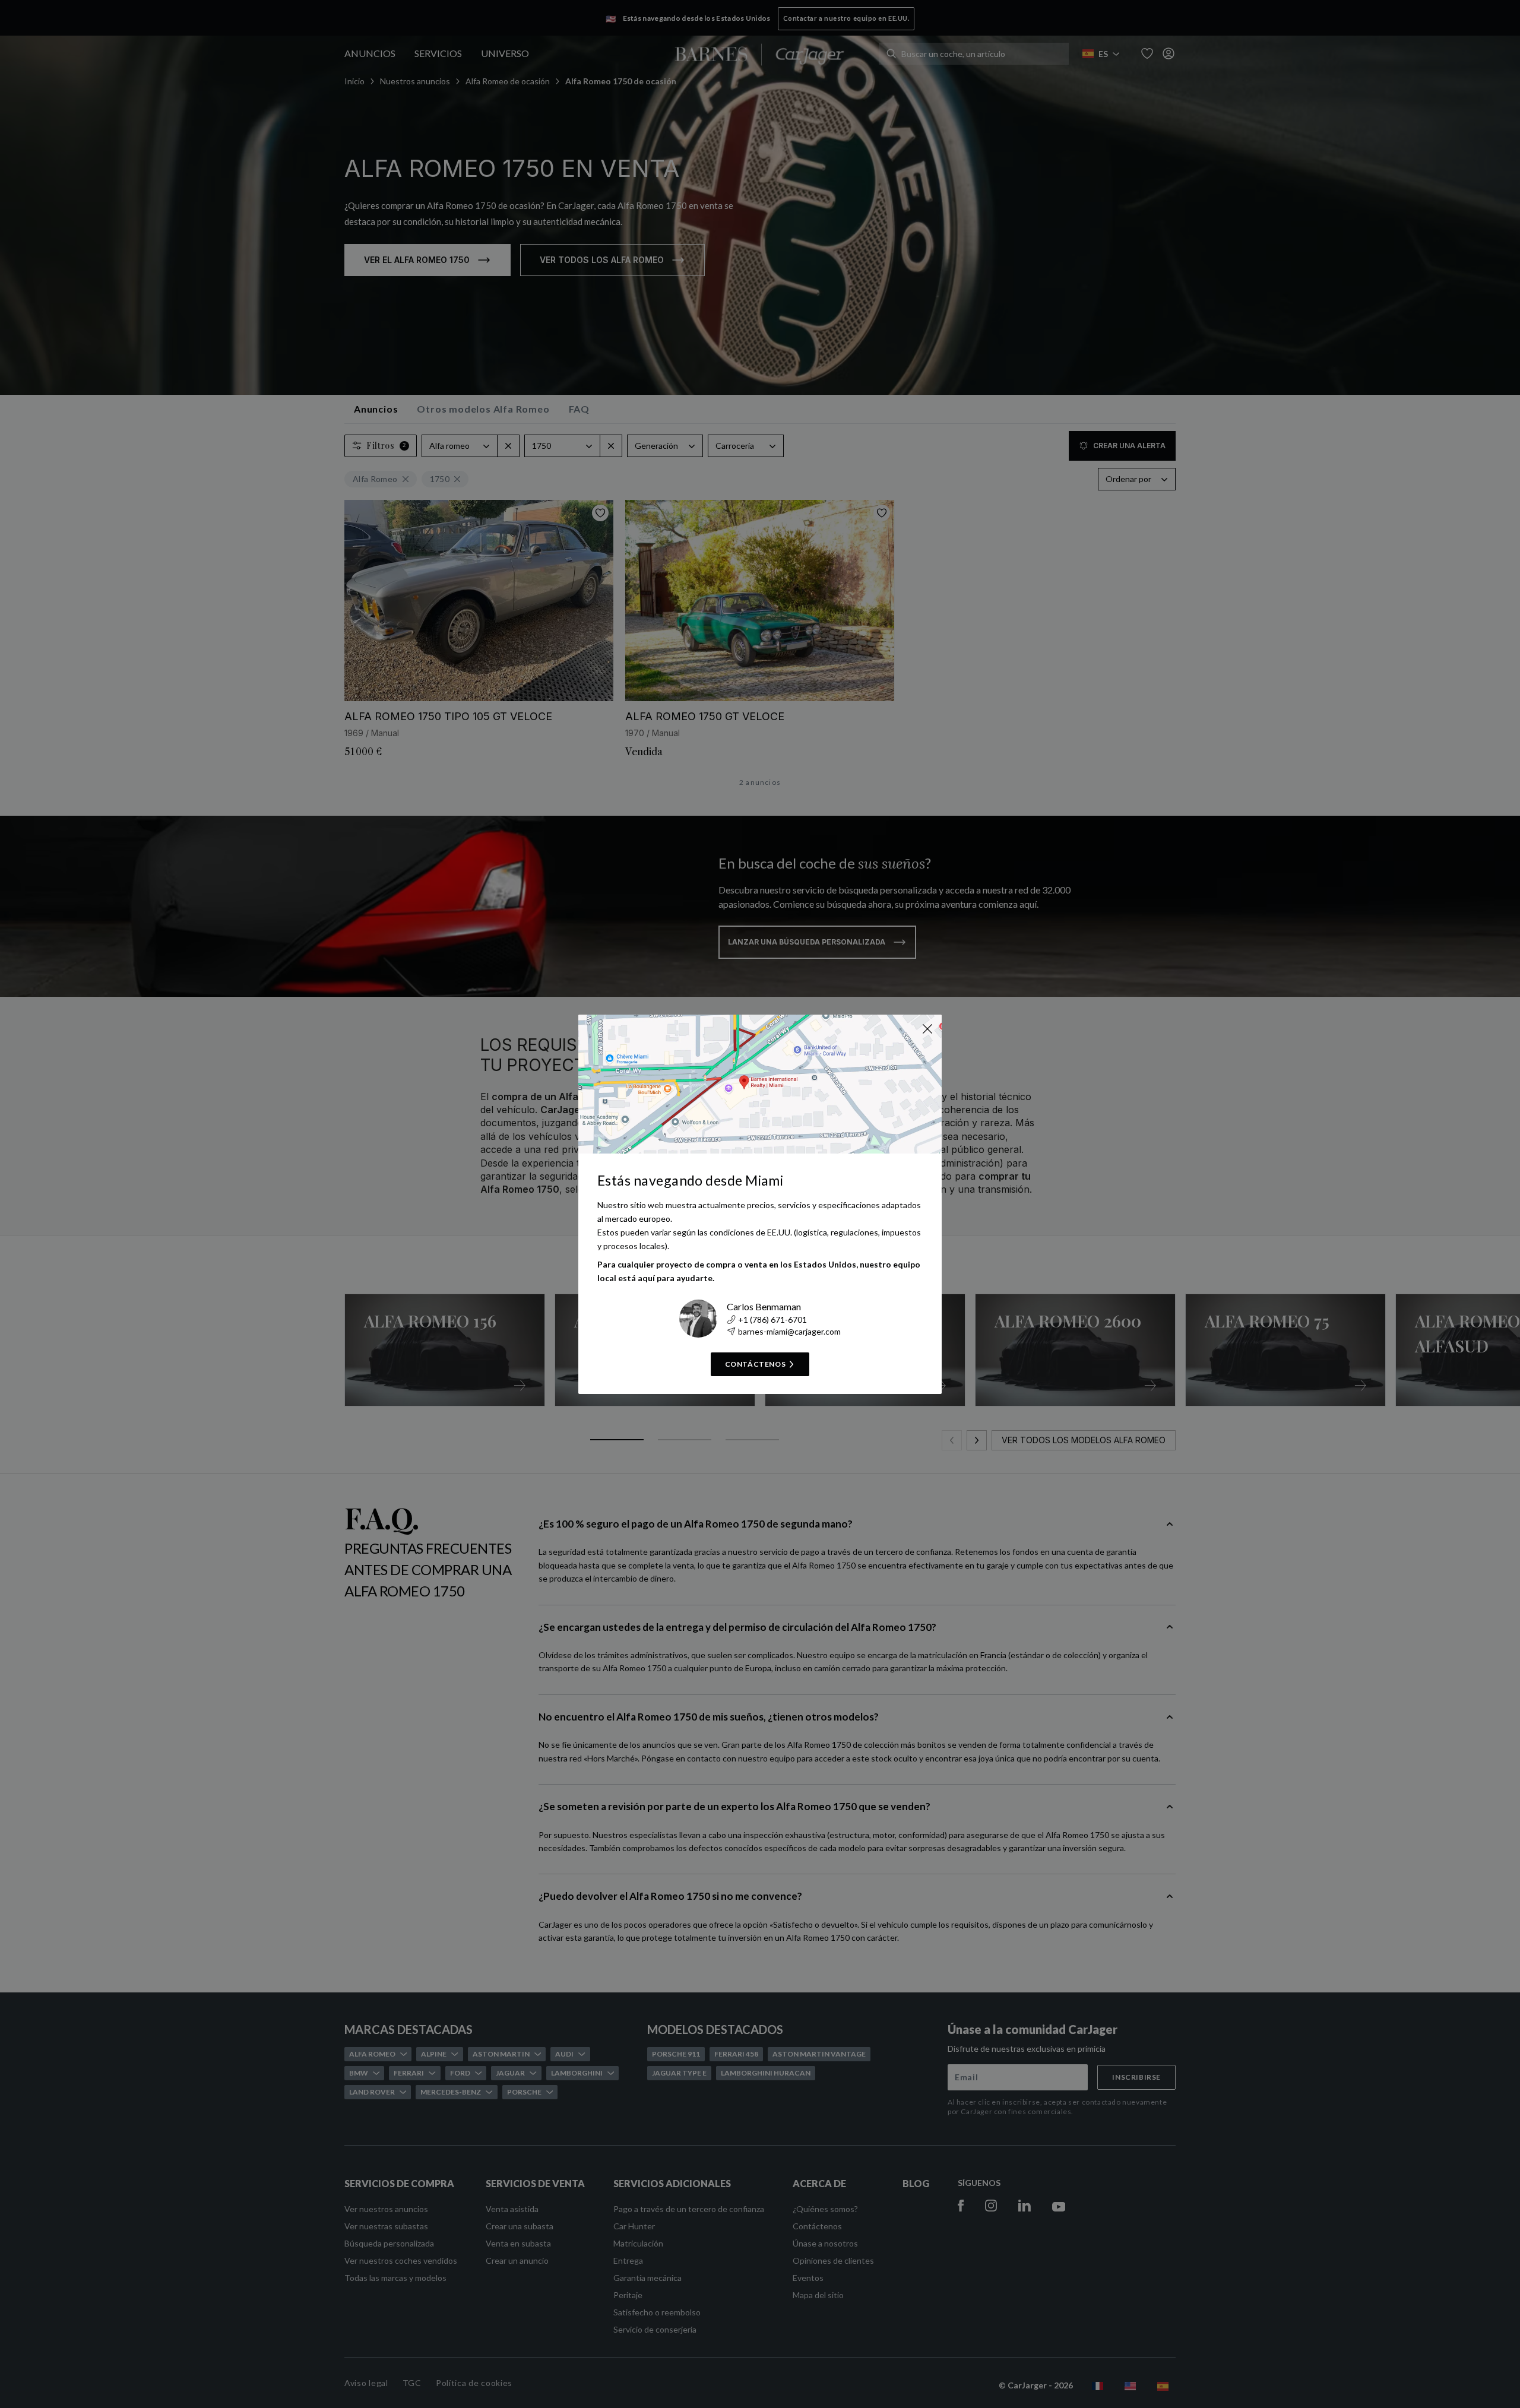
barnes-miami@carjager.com (789, 1331)
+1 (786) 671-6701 (772, 1319)
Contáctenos (756, 1364)
